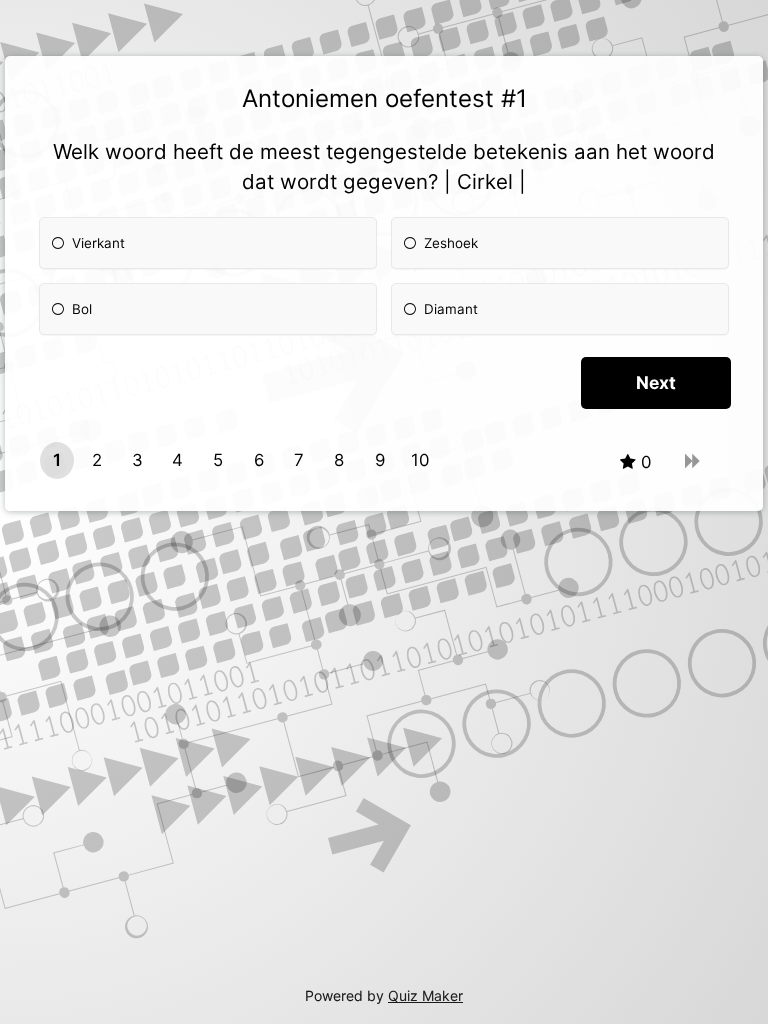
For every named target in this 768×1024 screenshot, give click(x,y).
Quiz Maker (425, 995)
